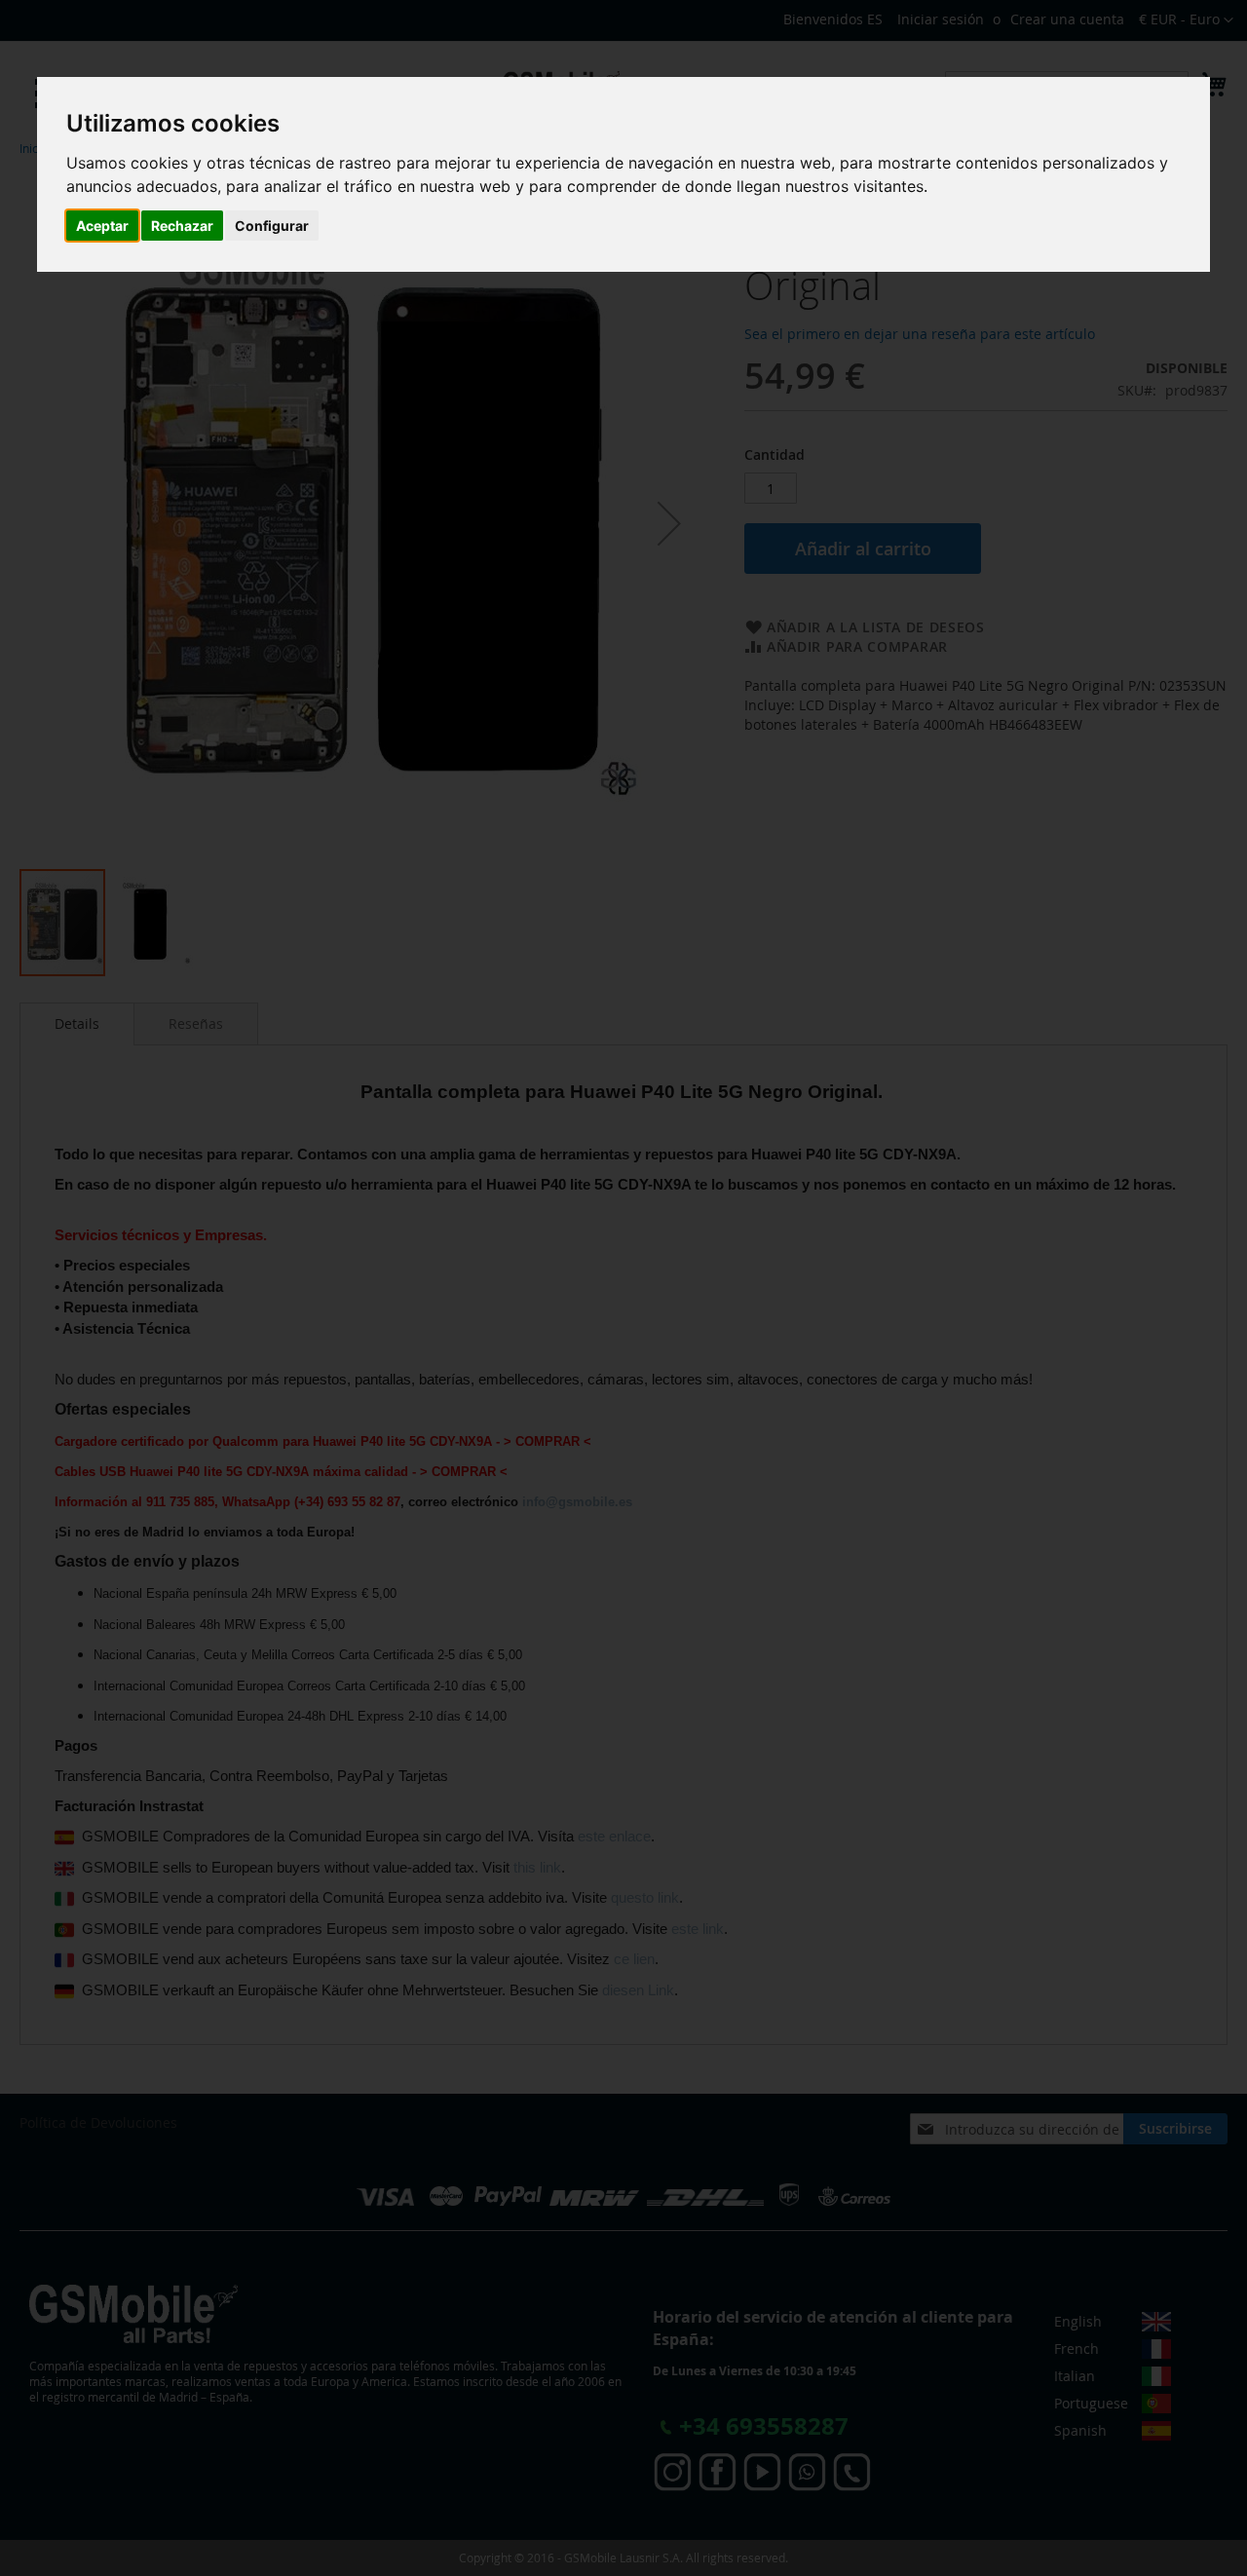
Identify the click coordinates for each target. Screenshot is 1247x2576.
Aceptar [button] (102, 226)
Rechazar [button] (182, 226)
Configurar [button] (272, 226)
